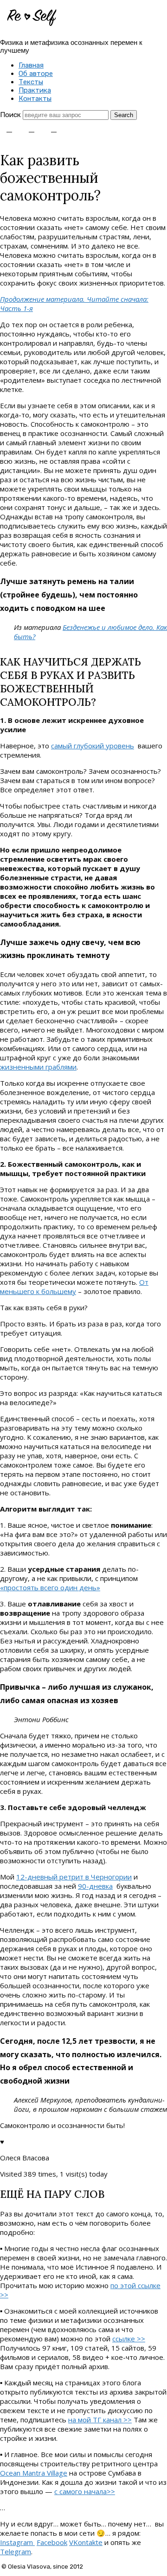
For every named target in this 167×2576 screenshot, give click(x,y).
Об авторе (36, 74)
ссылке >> (129, 2339)
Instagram (17, 2542)
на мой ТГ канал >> (100, 2420)
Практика (35, 90)
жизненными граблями (38, 1067)
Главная (31, 65)
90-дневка (95, 1886)
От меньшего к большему (74, 1287)
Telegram (16, 2551)
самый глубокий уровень (93, 746)
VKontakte (86, 2542)
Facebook (52, 2542)
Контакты (35, 99)
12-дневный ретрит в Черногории (74, 1877)
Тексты (31, 82)
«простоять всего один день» (50, 1587)
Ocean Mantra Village (34, 2473)
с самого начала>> (85, 2491)
